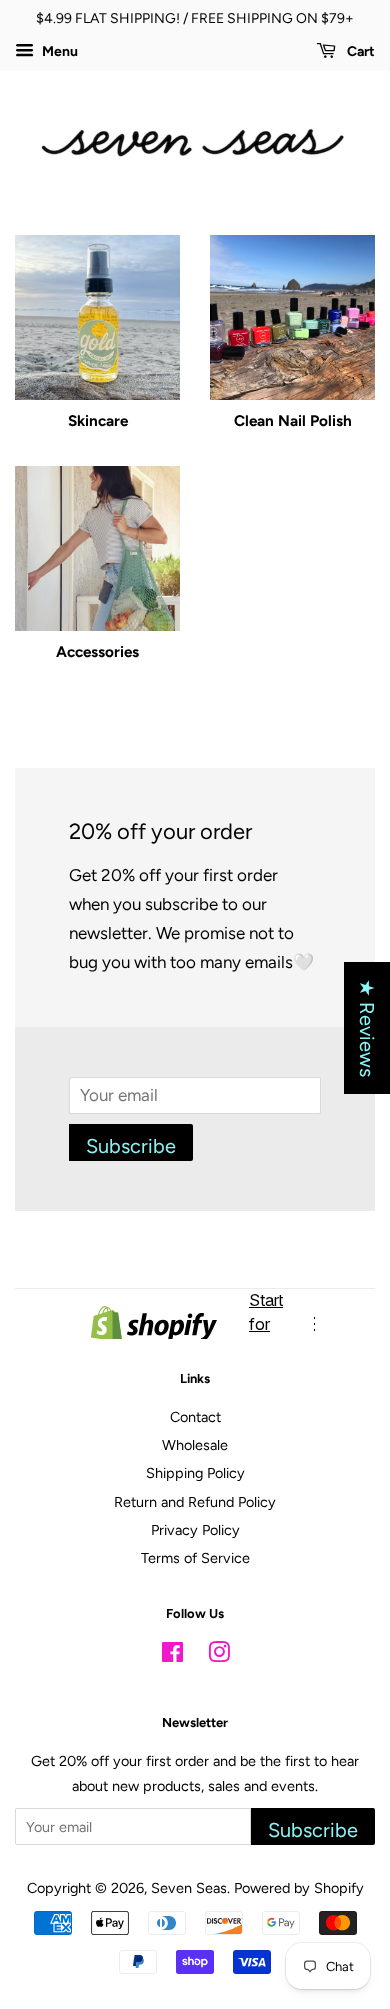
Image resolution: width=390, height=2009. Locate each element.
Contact (195, 1417)
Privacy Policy (195, 1530)
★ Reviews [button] (367, 1028)
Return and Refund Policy (195, 1502)
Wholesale (195, 1445)
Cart (359, 51)
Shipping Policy (195, 1473)
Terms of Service (195, 1558)
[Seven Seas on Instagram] (219, 1656)
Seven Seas (189, 1888)
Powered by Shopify (299, 1888)
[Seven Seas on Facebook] (172, 1656)
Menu (58, 51)
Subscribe (131, 1146)
